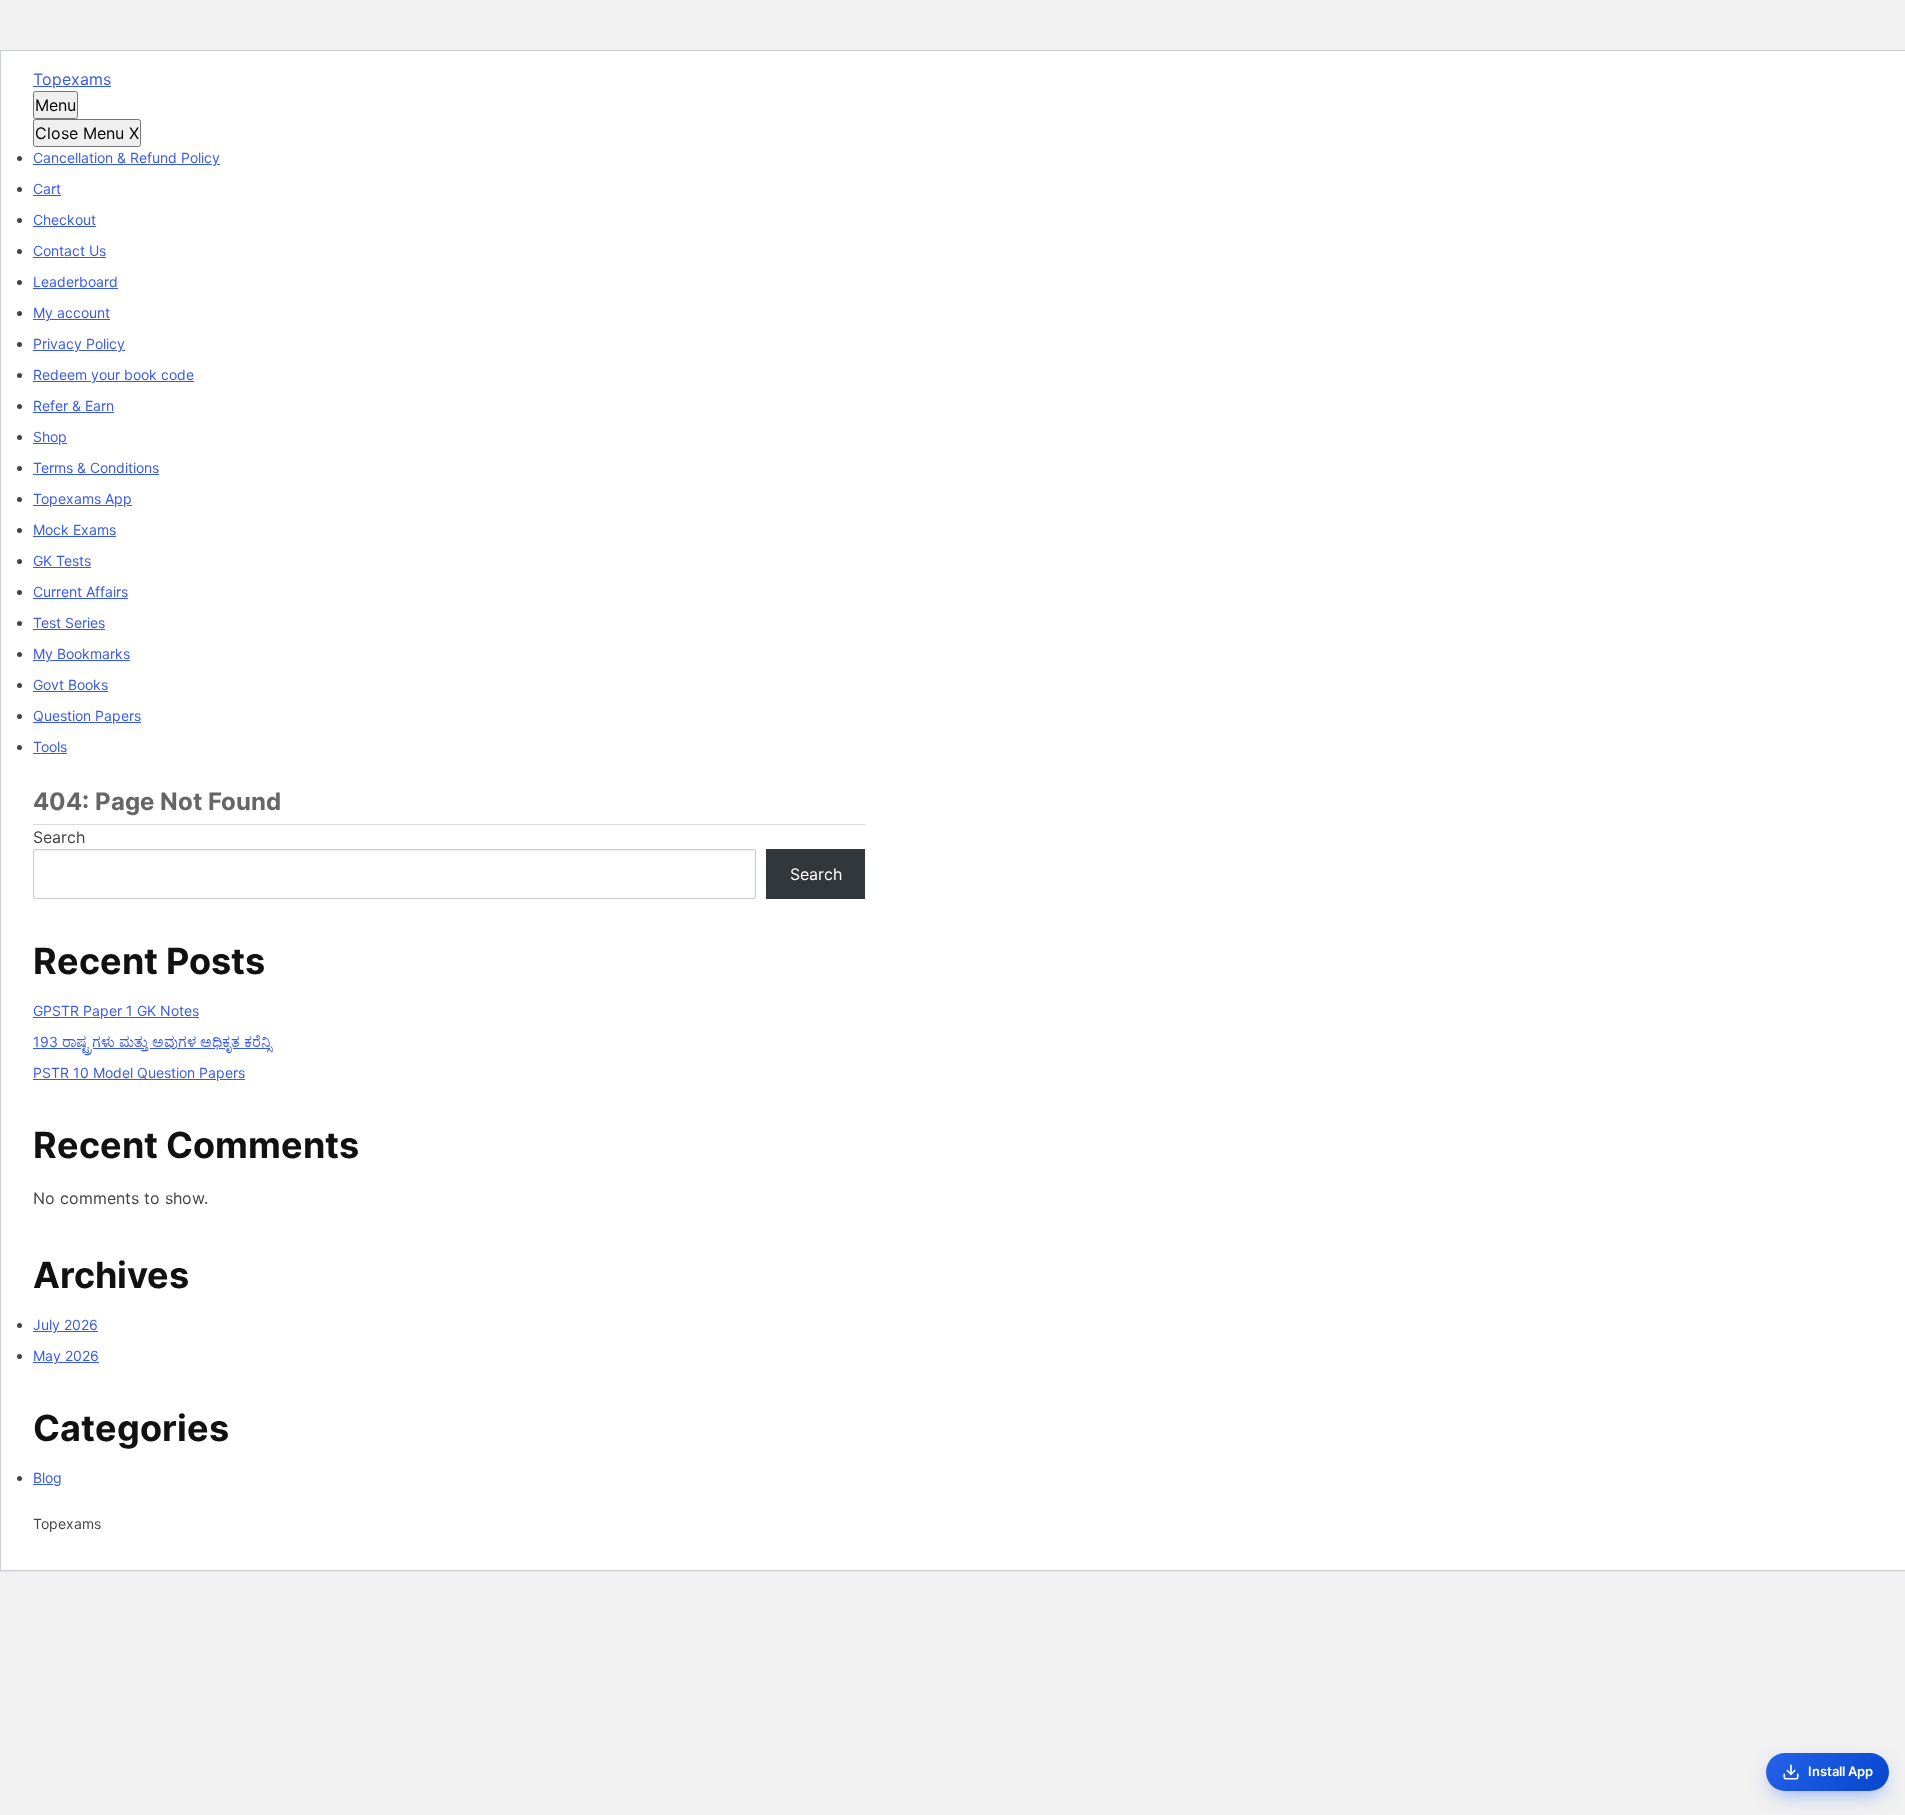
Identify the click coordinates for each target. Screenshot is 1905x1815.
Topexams (72, 79)
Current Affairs (80, 591)
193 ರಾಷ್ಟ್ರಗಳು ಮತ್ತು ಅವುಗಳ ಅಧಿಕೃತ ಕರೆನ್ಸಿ (152, 1041)
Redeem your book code (113, 374)
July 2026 (65, 1324)
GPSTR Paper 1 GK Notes (116, 1010)
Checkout (64, 219)
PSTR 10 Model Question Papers (139, 1072)
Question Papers (87, 715)
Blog (47, 1477)
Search (59, 837)
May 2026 (66, 1355)
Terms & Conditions (96, 467)
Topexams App (82, 498)
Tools (50, 746)
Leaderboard (75, 281)
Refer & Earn (73, 405)
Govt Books (70, 684)
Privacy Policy (79, 343)
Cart (47, 188)
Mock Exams (74, 529)
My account (71, 312)
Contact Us (69, 250)
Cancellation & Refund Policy (126, 157)
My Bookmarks (81, 653)
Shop (50, 436)
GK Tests (62, 560)
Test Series (69, 622)
